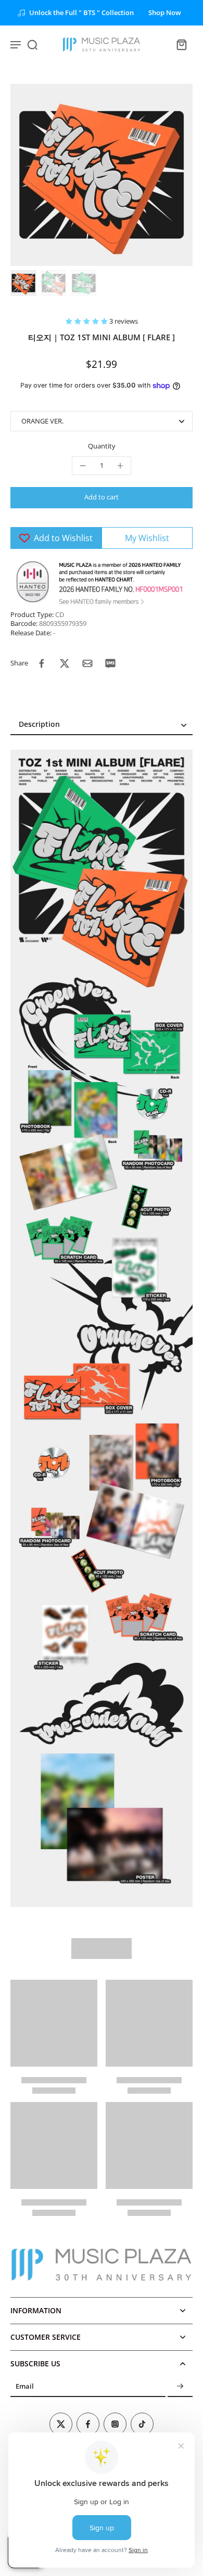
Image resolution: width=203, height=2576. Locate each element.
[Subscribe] (180, 2387)
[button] (87, 321)
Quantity (102, 446)
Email (25, 2387)
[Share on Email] (87, 663)
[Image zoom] (102, 175)
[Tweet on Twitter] (65, 663)
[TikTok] (142, 2424)
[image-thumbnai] (23, 283)
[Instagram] (115, 2424)
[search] (32, 44)
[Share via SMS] (110, 663)
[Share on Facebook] (42, 663)
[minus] (83, 466)
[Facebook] (88, 2424)
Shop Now (165, 13)
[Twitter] (61, 2424)
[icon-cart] (181, 44)
